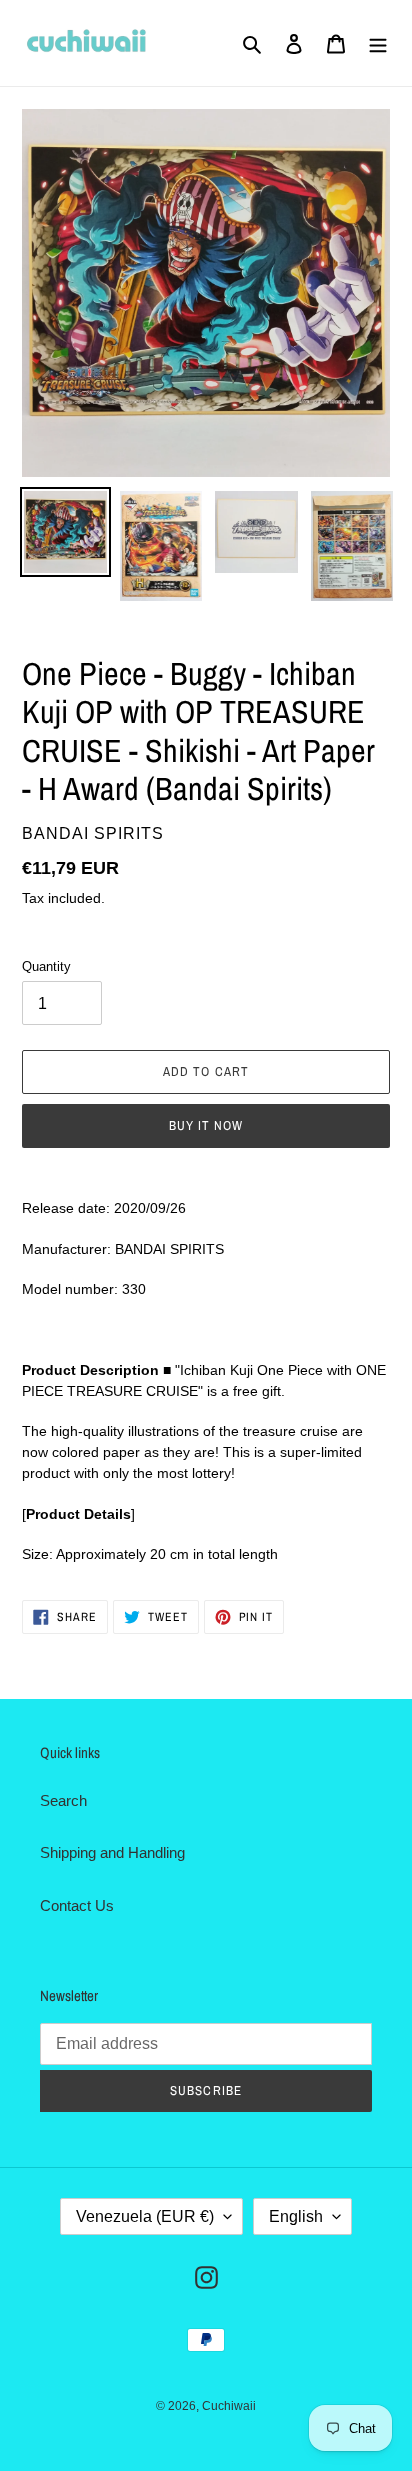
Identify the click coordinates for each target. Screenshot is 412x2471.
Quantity (46, 966)
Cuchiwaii (229, 2406)
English (296, 2216)
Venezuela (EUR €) (145, 2216)
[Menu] (378, 43)
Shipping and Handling (112, 1852)
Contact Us (77, 1905)
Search (63, 1800)
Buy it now (206, 1125)
